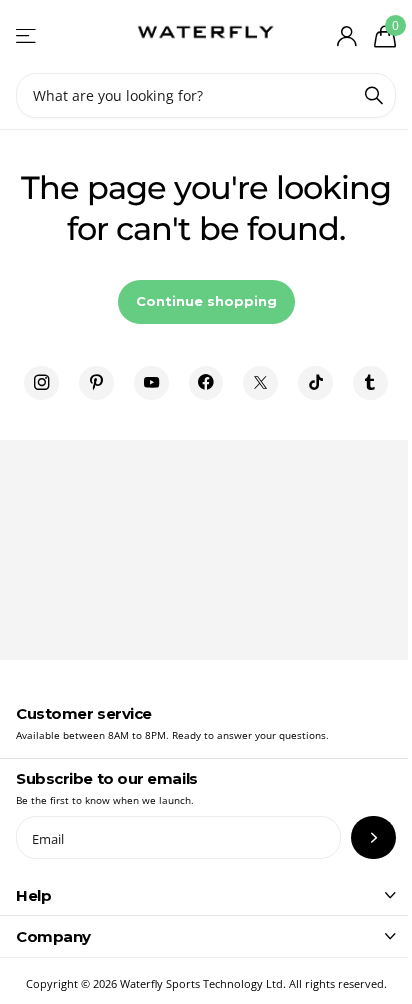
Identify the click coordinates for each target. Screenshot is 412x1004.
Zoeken (374, 95)
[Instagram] (41, 383)
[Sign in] (346, 36)
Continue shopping (206, 301)
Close (206, 895)
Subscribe (373, 837)
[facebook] (206, 383)
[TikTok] (315, 383)
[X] (260, 383)
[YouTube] (151, 383)
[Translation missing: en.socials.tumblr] (370, 383)
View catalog (27, 36)
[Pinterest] (96, 383)
